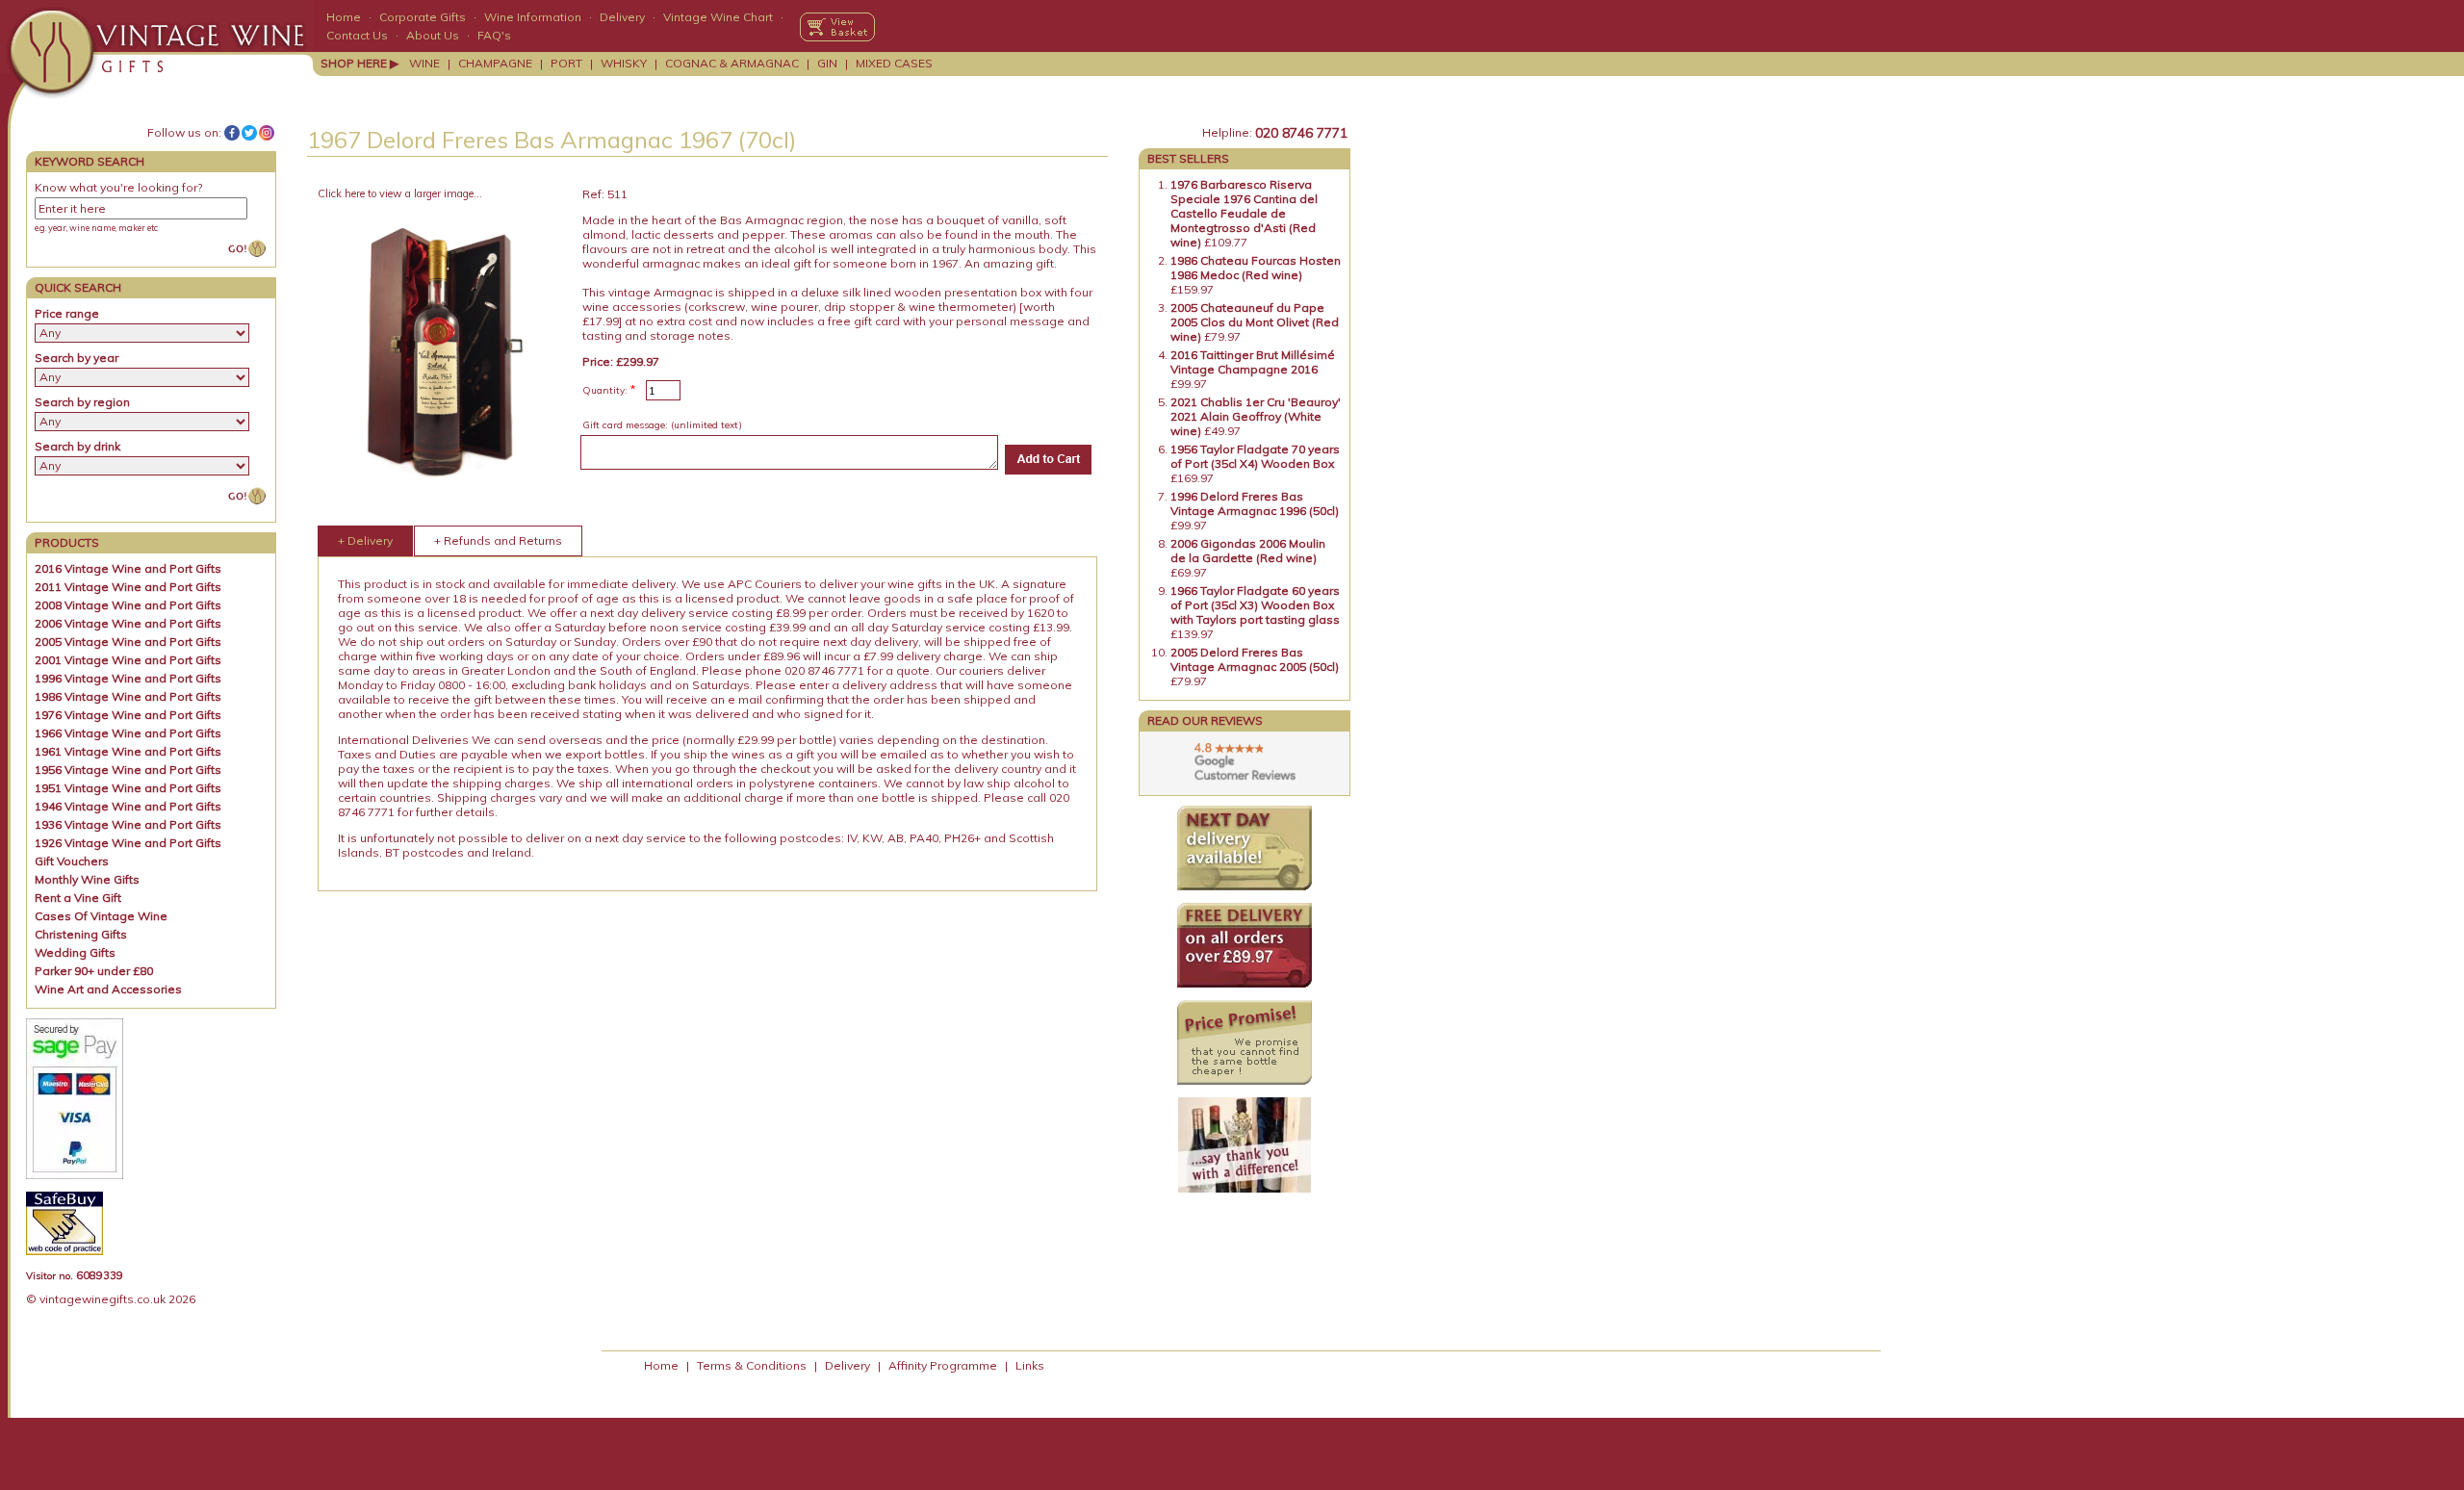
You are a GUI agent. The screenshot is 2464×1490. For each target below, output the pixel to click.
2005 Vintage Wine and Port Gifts (128, 642)
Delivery (622, 17)
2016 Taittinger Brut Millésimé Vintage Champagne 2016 (1253, 362)
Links (1030, 1365)
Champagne (495, 63)
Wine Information (533, 17)
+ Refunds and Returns (498, 540)
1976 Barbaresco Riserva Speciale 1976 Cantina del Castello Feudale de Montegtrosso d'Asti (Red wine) (1244, 213)
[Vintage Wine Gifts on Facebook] (232, 133)
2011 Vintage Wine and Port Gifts (128, 587)
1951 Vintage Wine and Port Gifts (128, 788)
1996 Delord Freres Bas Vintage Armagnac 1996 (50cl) (1255, 503)
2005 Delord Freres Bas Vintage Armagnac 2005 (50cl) (1255, 659)
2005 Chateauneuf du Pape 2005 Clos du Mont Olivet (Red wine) (1255, 322)
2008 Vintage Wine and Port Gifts (128, 605)
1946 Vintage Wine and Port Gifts (128, 806)
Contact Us (357, 35)
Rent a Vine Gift (78, 898)
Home (344, 17)
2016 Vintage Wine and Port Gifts (128, 568)
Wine (424, 63)
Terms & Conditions (752, 1365)
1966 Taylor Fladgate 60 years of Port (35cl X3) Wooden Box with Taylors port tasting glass (1255, 605)
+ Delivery (365, 540)
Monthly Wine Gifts (87, 879)
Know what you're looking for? (118, 187)
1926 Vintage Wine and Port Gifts (128, 843)
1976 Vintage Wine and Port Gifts (128, 715)
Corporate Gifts (423, 17)
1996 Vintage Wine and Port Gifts (128, 678)
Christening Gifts (81, 934)
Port (566, 63)
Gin (827, 63)
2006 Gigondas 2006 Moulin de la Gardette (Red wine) (1248, 551)
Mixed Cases (894, 63)
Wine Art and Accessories (108, 989)
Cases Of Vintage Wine (101, 916)
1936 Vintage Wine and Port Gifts (128, 824)
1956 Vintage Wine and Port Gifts (128, 770)
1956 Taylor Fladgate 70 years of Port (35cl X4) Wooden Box (1255, 456)
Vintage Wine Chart (718, 17)
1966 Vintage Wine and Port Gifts (128, 733)
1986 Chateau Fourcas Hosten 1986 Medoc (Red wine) (1256, 268)
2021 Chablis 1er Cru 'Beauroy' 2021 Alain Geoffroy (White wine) (1256, 416)
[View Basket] (837, 27)
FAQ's (494, 35)
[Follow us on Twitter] (249, 133)
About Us (433, 35)
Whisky (624, 63)
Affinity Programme (943, 1365)
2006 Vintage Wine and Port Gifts (128, 623)
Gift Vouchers (72, 861)
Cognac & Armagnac (732, 63)
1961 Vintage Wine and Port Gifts (128, 751)
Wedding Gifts (75, 952)
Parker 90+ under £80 (94, 971)
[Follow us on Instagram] (267, 133)
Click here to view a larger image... (400, 193)
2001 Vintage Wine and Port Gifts (128, 660)
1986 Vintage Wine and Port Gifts (128, 696)
